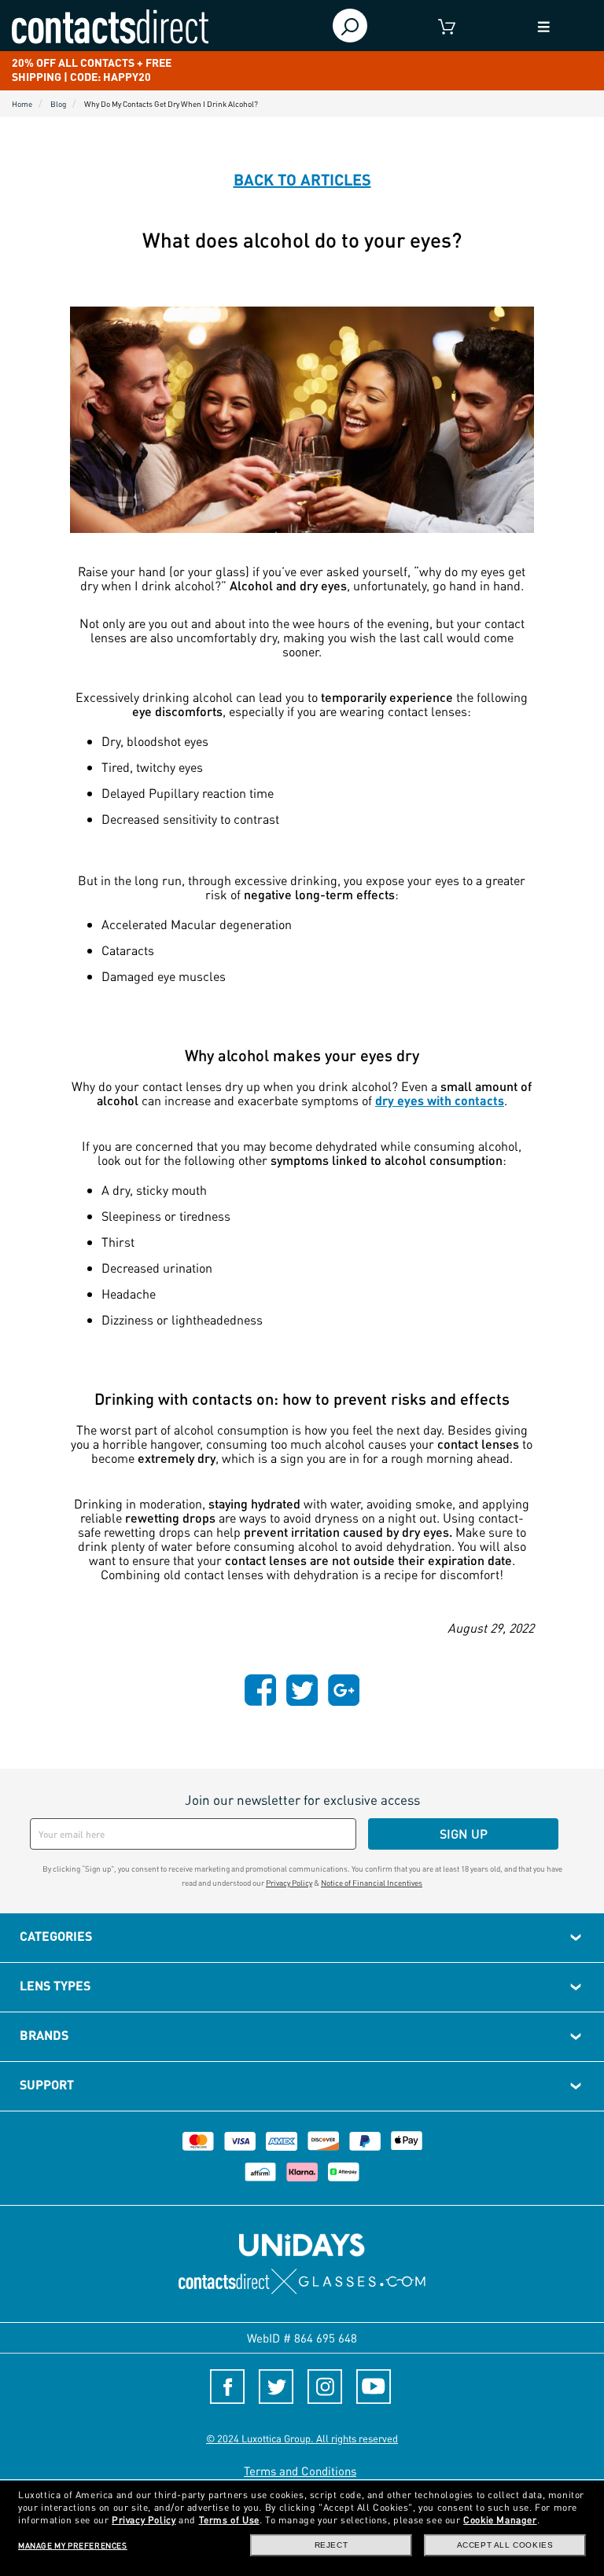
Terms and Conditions (300, 2471)
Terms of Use (229, 2520)
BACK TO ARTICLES (302, 179)
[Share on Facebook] (260, 1689)
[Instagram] (325, 2387)
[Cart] (447, 26)
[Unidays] (302, 2244)
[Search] (350, 26)
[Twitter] (276, 2387)
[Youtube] (374, 2387)
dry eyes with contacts (440, 1100)
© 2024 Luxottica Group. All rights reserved (302, 2438)
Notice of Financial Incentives (372, 1883)
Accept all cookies (505, 2545)
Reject (331, 2545)
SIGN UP (464, 1834)
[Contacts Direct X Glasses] (302, 2282)
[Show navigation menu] (544, 26)
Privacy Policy (289, 1883)
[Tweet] (302, 1689)
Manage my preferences (73, 2545)
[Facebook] (227, 2387)
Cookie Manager (500, 2520)
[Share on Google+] (344, 1689)
